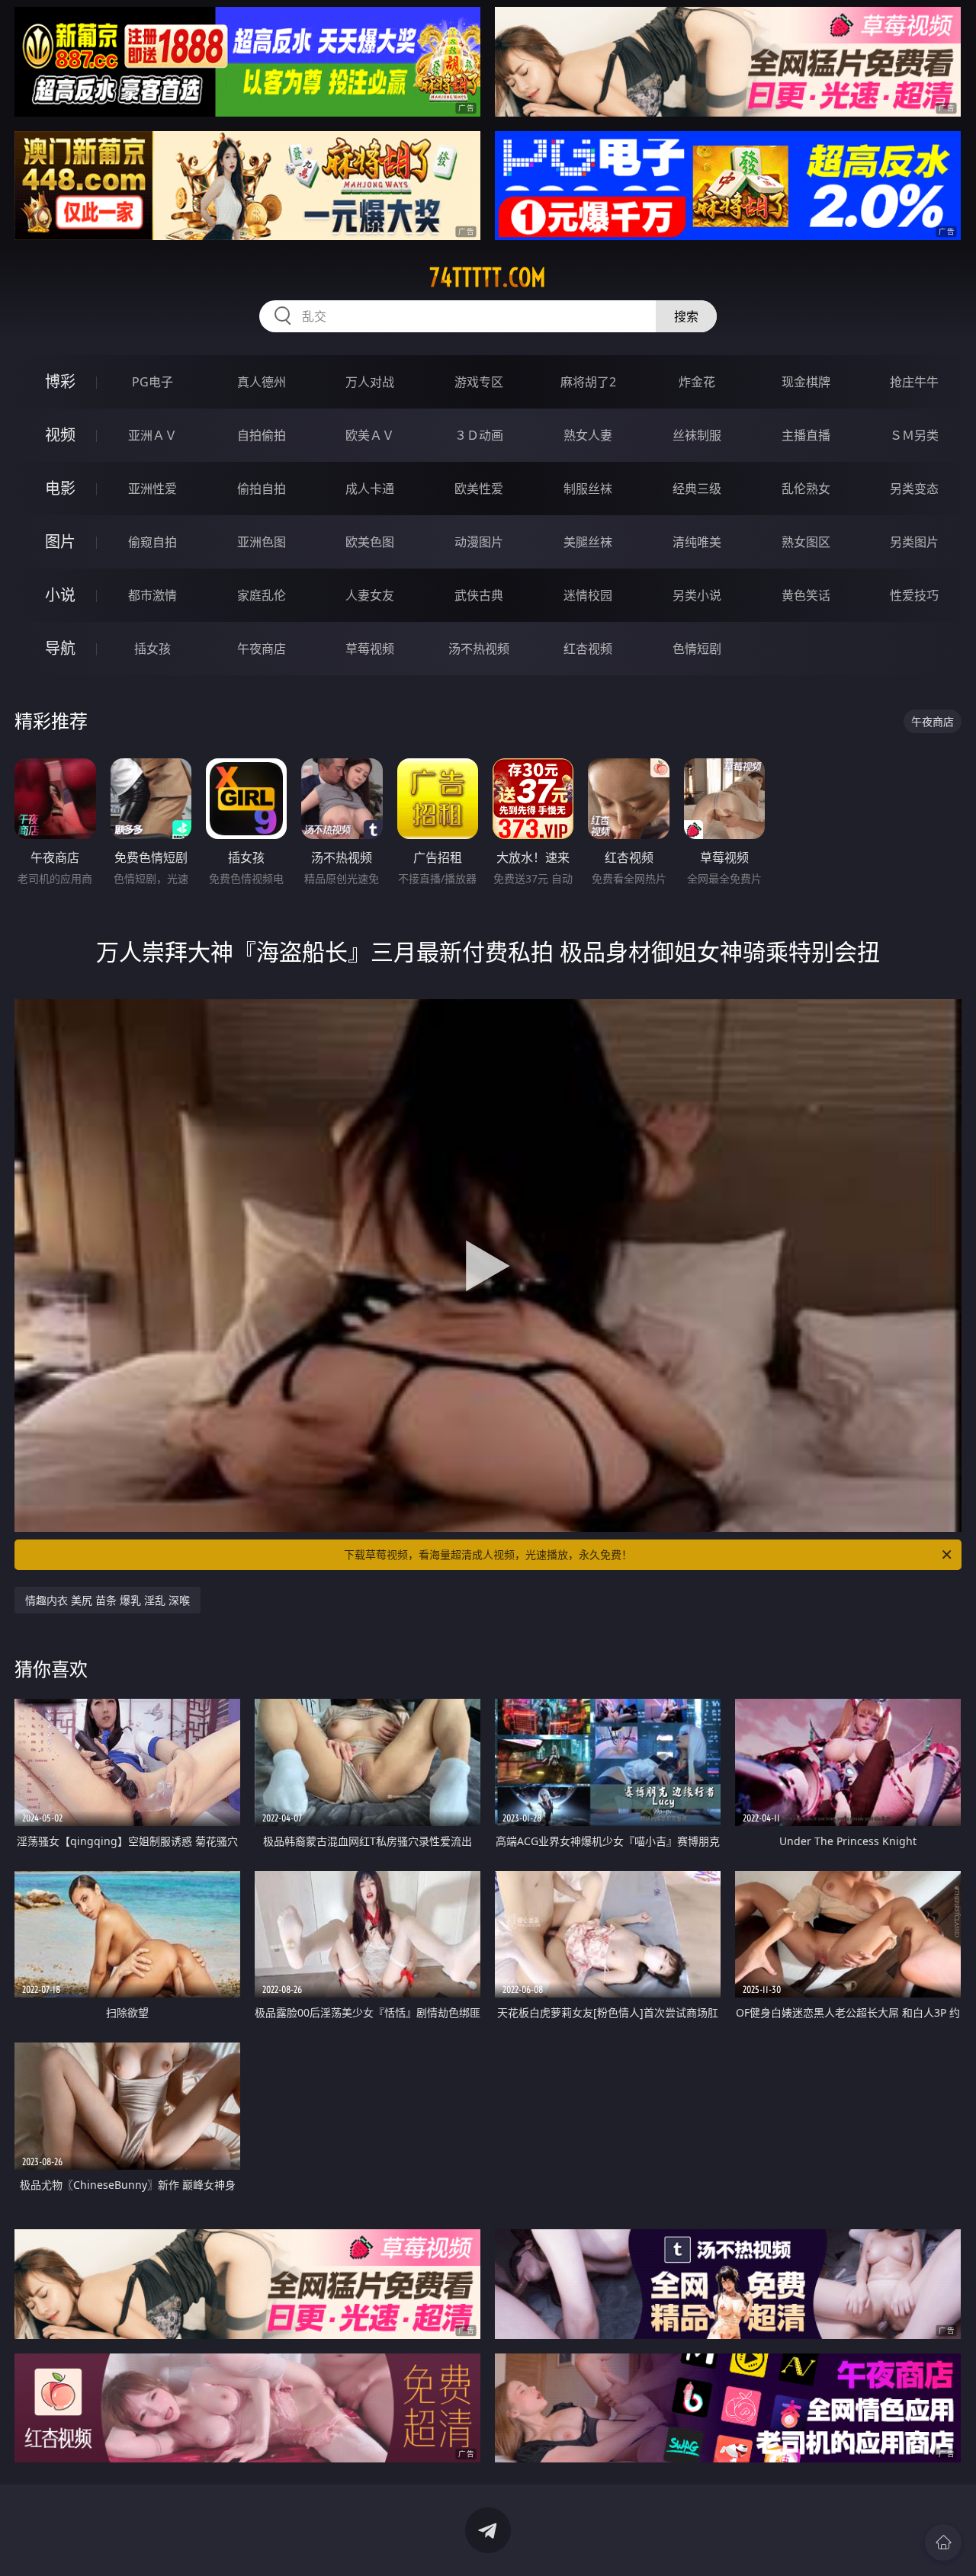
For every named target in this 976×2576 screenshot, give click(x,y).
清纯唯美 (697, 542)
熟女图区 (806, 542)
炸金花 (697, 382)
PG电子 (152, 382)
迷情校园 (588, 595)
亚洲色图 (262, 542)
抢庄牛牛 (914, 382)
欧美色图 (370, 542)
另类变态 (914, 489)
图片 (60, 541)
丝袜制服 (697, 435)
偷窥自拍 (152, 542)
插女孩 (152, 649)
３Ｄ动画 (479, 435)
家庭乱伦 (262, 595)
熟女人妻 (588, 435)
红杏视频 (588, 649)
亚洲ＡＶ (152, 435)
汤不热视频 (479, 649)
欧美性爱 (479, 489)
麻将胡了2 (588, 382)
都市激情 (152, 595)
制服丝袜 (588, 489)
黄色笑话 (806, 595)
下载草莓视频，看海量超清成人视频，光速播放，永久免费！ (488, 1554)
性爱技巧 (914, 595)
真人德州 (262, 382)
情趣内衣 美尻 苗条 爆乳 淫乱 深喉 (108, 1600)
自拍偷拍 (262, 435)
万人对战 (370, 382)
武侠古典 (479, 595)
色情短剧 (697, 649)
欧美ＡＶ (370, 435)
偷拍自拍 (262, 489)
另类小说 (697, 595)
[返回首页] (943, 2542)
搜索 (686, 316)
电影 (60, 488)
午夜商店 (262, 649)
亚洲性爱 (152, 489)
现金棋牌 (806, 382)
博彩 (60, 381)
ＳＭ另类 (914, 435)
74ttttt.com (488, 277)
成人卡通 (370, 489)
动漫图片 (479, 542)
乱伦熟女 (806, 489)
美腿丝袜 (588, 542)
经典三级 (697, 489)
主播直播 (806, 435)
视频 (60, 435)
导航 (60, 648)
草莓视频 (370, 649)
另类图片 (914, 542)
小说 (60, 595)
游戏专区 (479, 382)
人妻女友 (370, 595)
